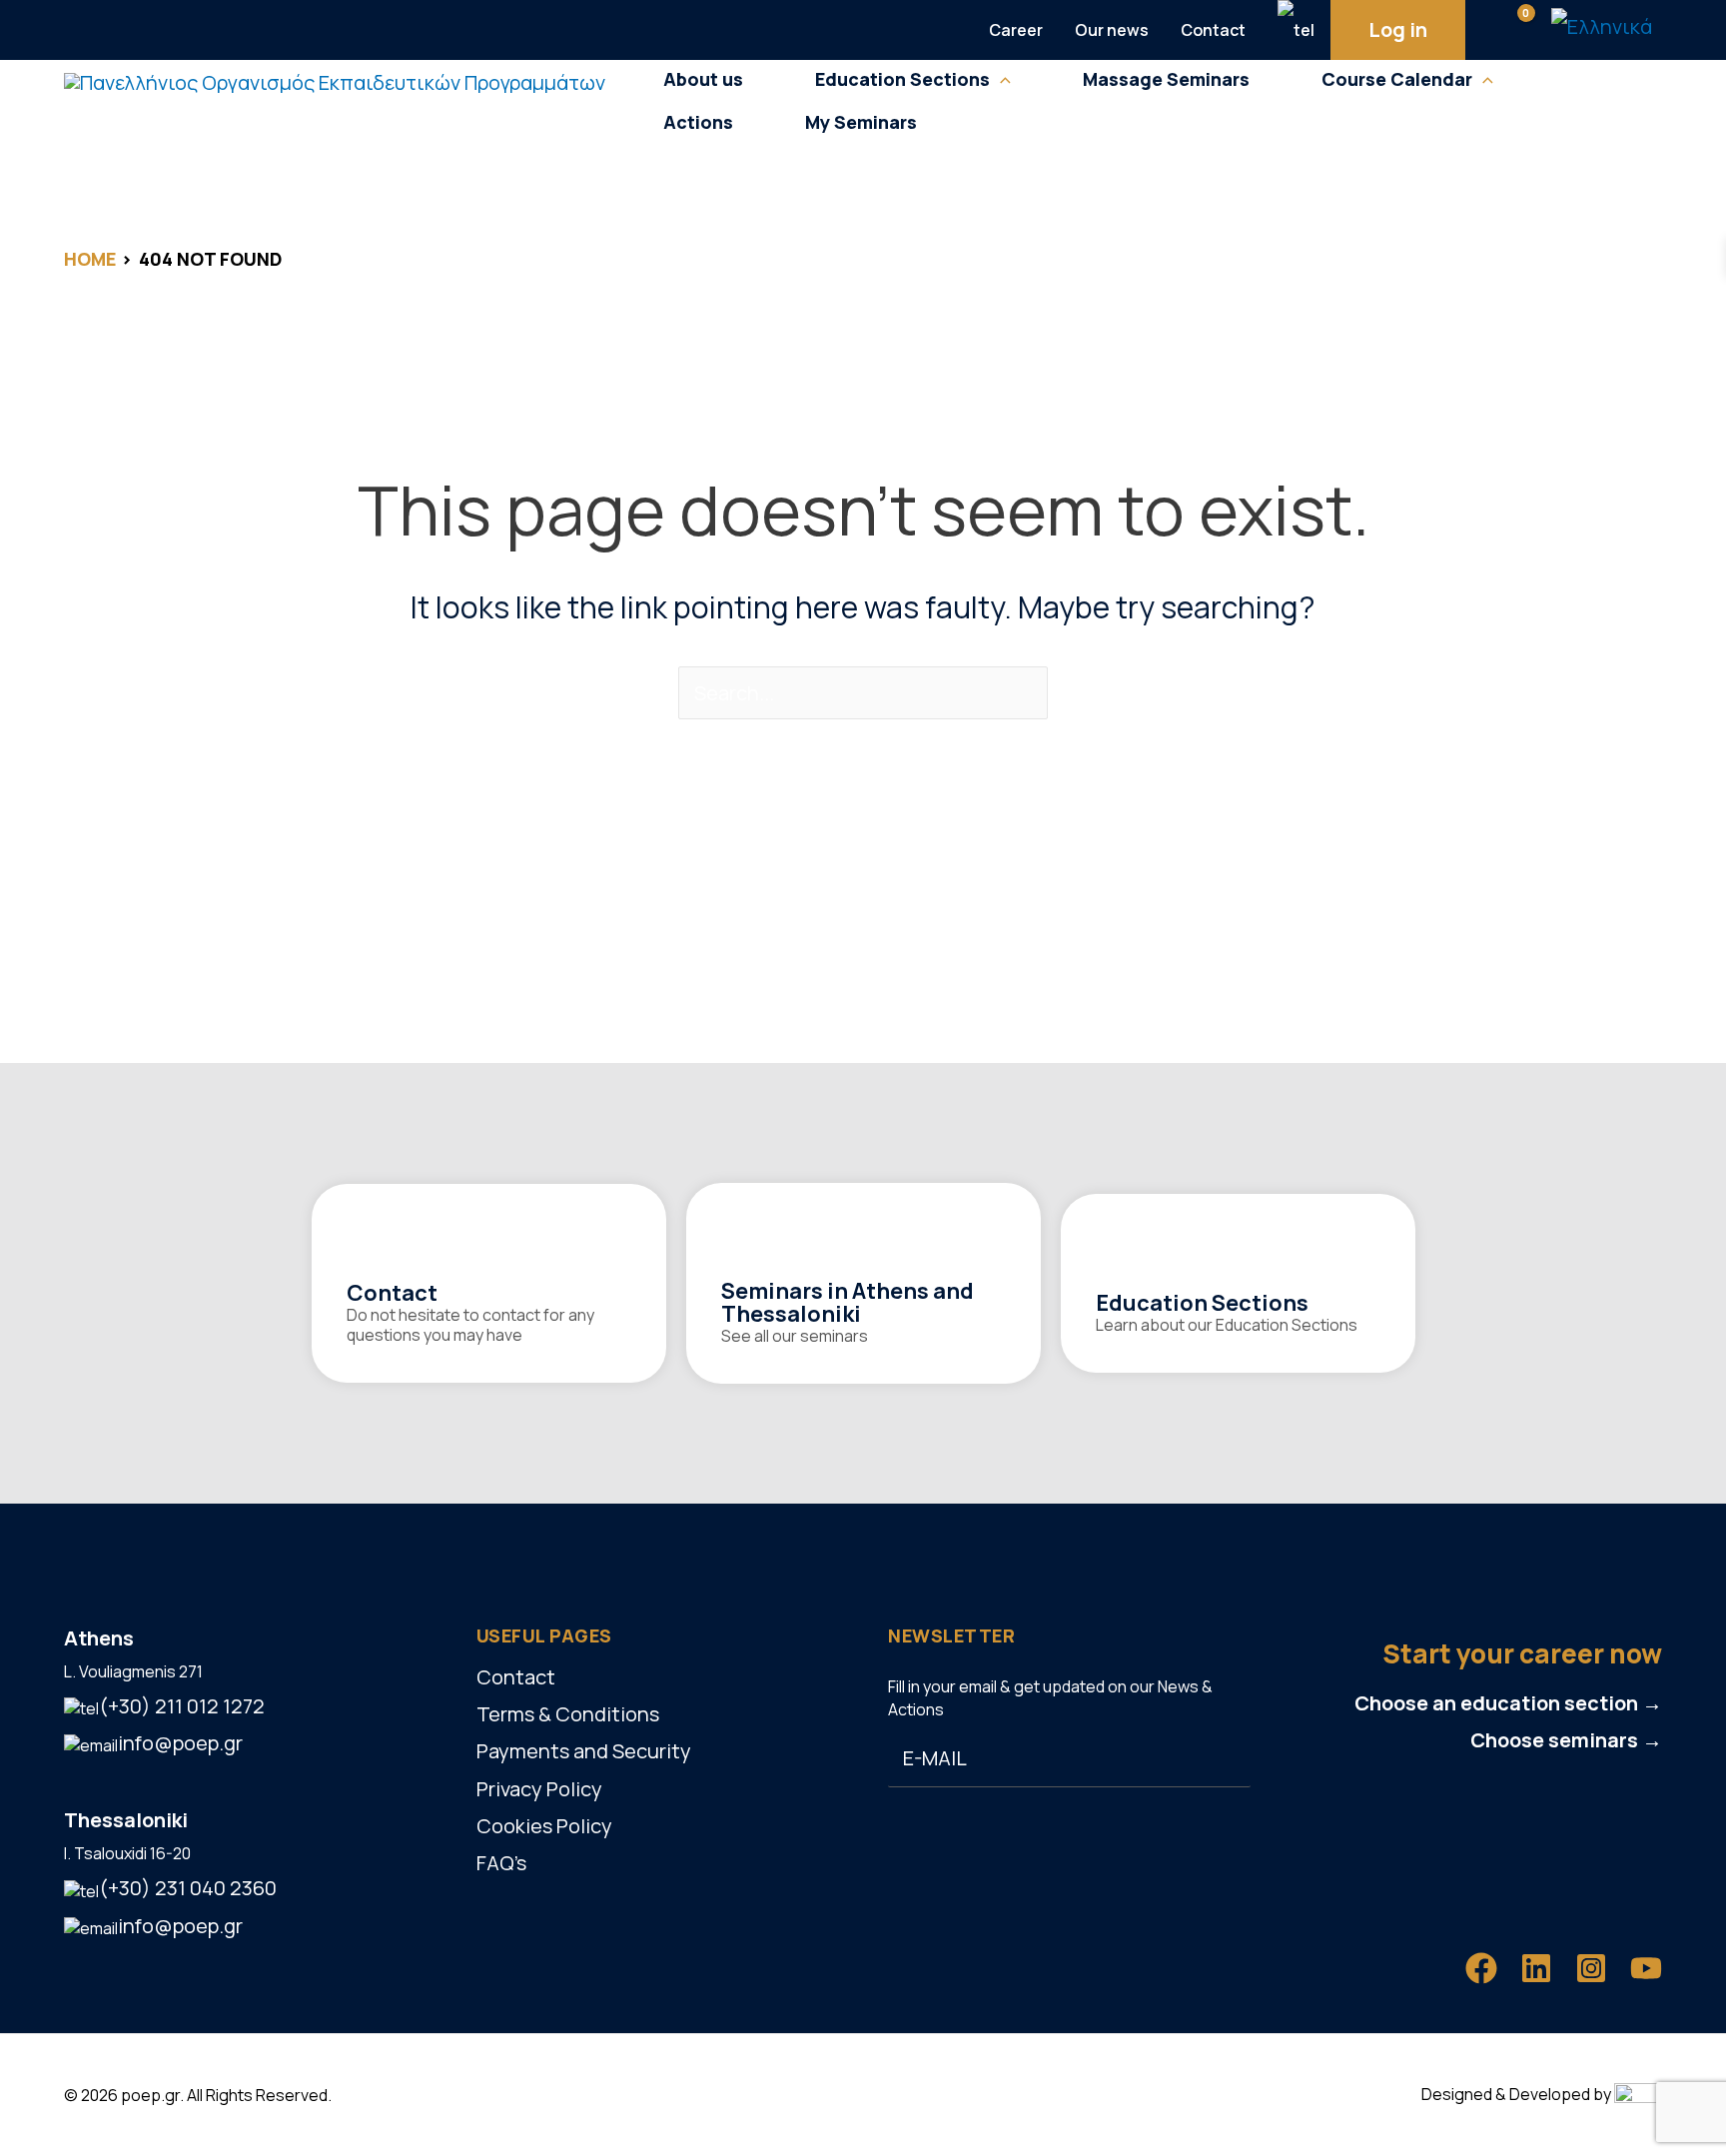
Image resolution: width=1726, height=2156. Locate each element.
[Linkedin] (1536, 1968)
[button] (1000, 79)
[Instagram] (1591, 1968)
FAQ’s (501, 1863)
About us (703, 79)
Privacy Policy (539, 1789)
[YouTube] (1646, 1968)
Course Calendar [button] (1397, 79)
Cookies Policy (544, 1826)
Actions (698, 122)
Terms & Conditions (568, 1714)
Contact (1213, 30)
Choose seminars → (1566, 1740)
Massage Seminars (1166, 79)
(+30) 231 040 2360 (188, 1888)
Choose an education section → (1508, 1703)
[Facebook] (1481, 1968)
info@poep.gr (180, 1743)
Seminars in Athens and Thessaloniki (848, 1302)
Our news (1112, 30)
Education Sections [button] (902, 79)
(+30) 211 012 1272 (182, 1706)
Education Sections (1202, 1303)
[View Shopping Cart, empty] (1508, 30)
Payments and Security (584, 1751)
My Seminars (861, 122)
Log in (1398, 29)
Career (1016, 30)
